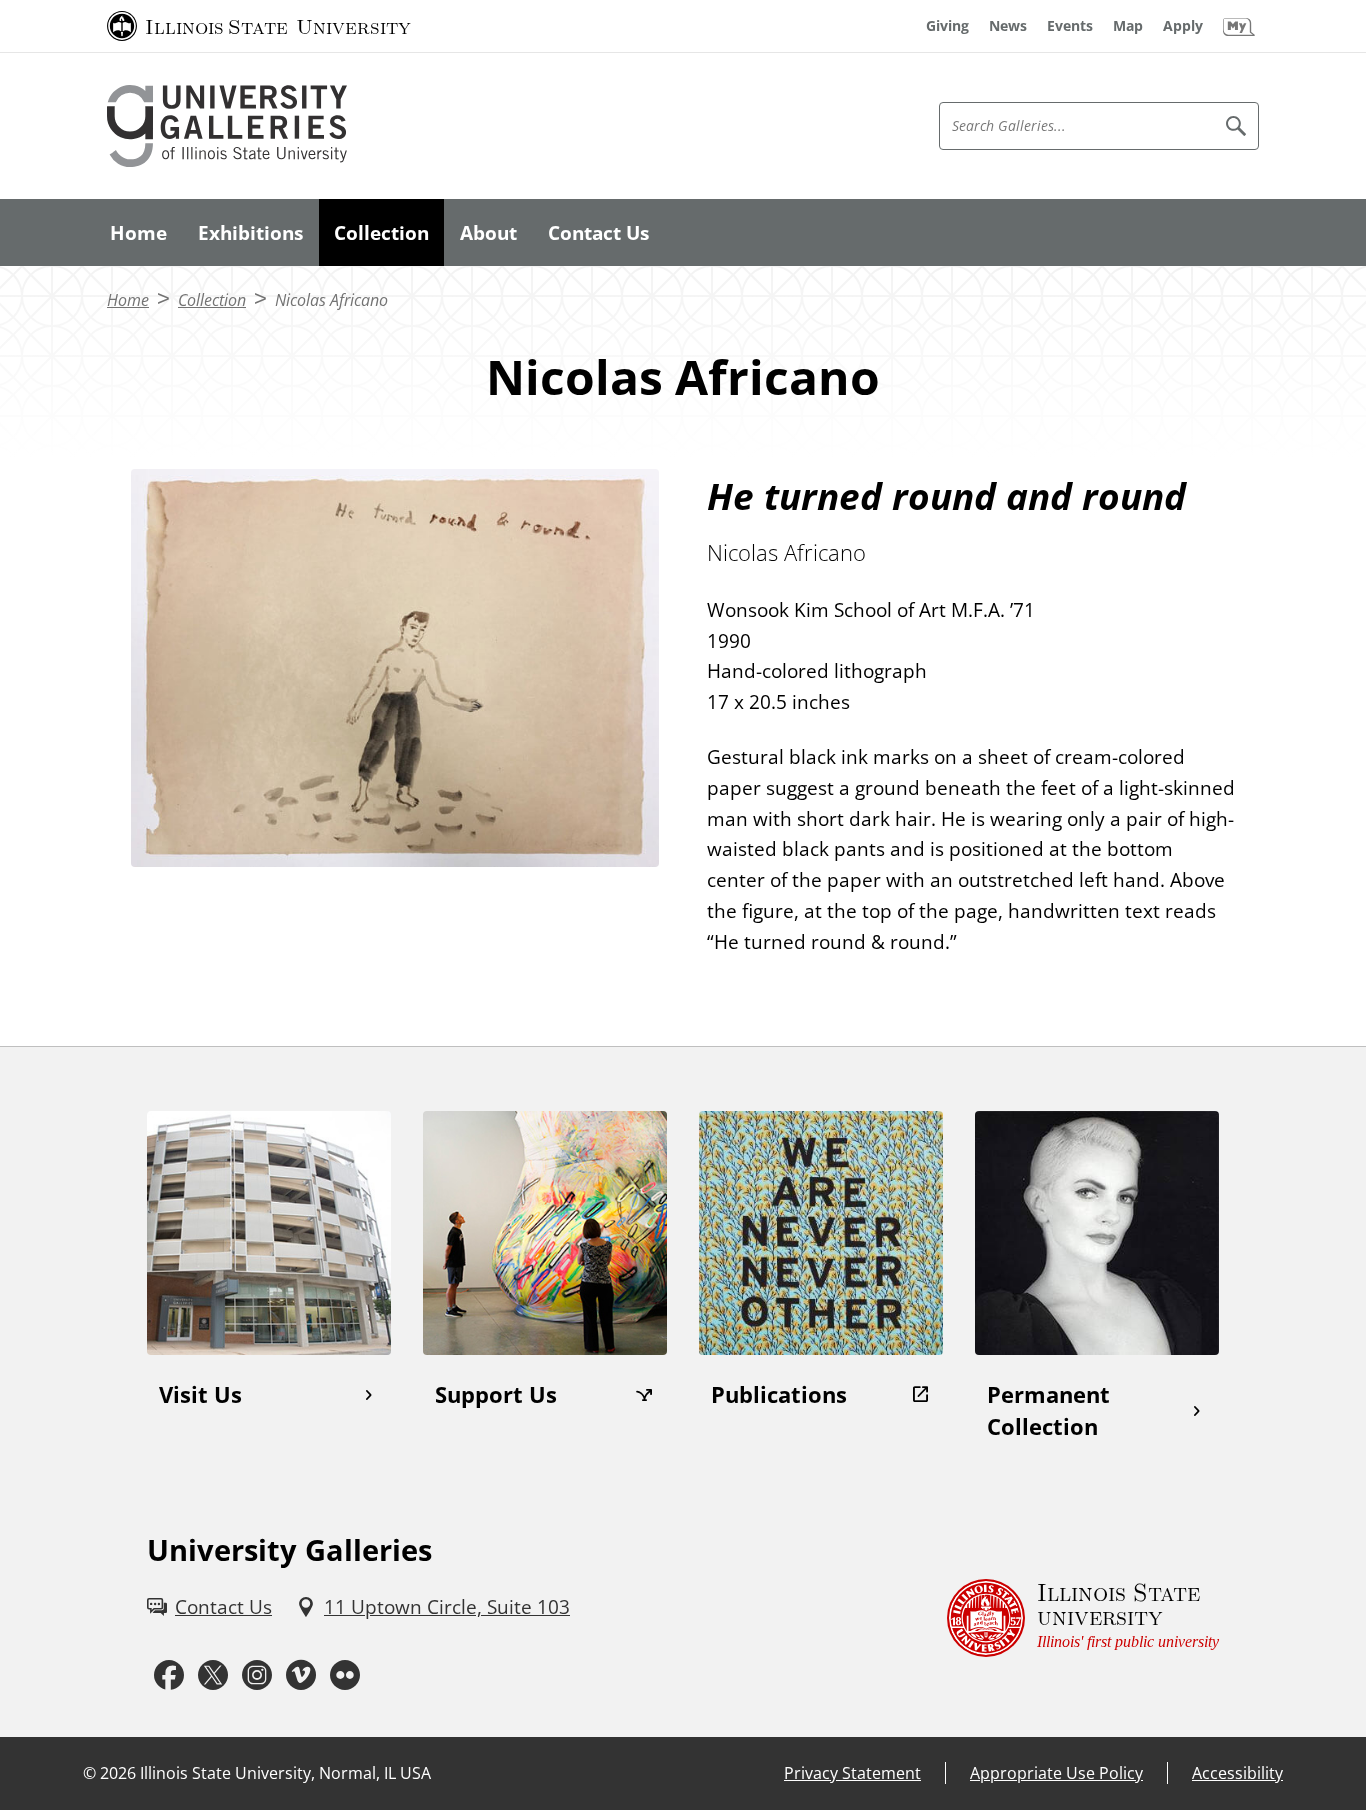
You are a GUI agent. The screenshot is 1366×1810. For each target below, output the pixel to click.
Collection (381, 232)
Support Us (496, 1394)
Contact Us (598, 232)
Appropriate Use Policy (1056, 1773)
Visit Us (200, 1394)
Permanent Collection (1048, 1411)
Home (138, 232)
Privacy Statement (852, 1773)
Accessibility (1237, 1773)
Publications (779, 1394)
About (488, 232)
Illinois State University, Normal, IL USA (285, 1773)
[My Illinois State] (1239, 26)
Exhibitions (250, 232)
